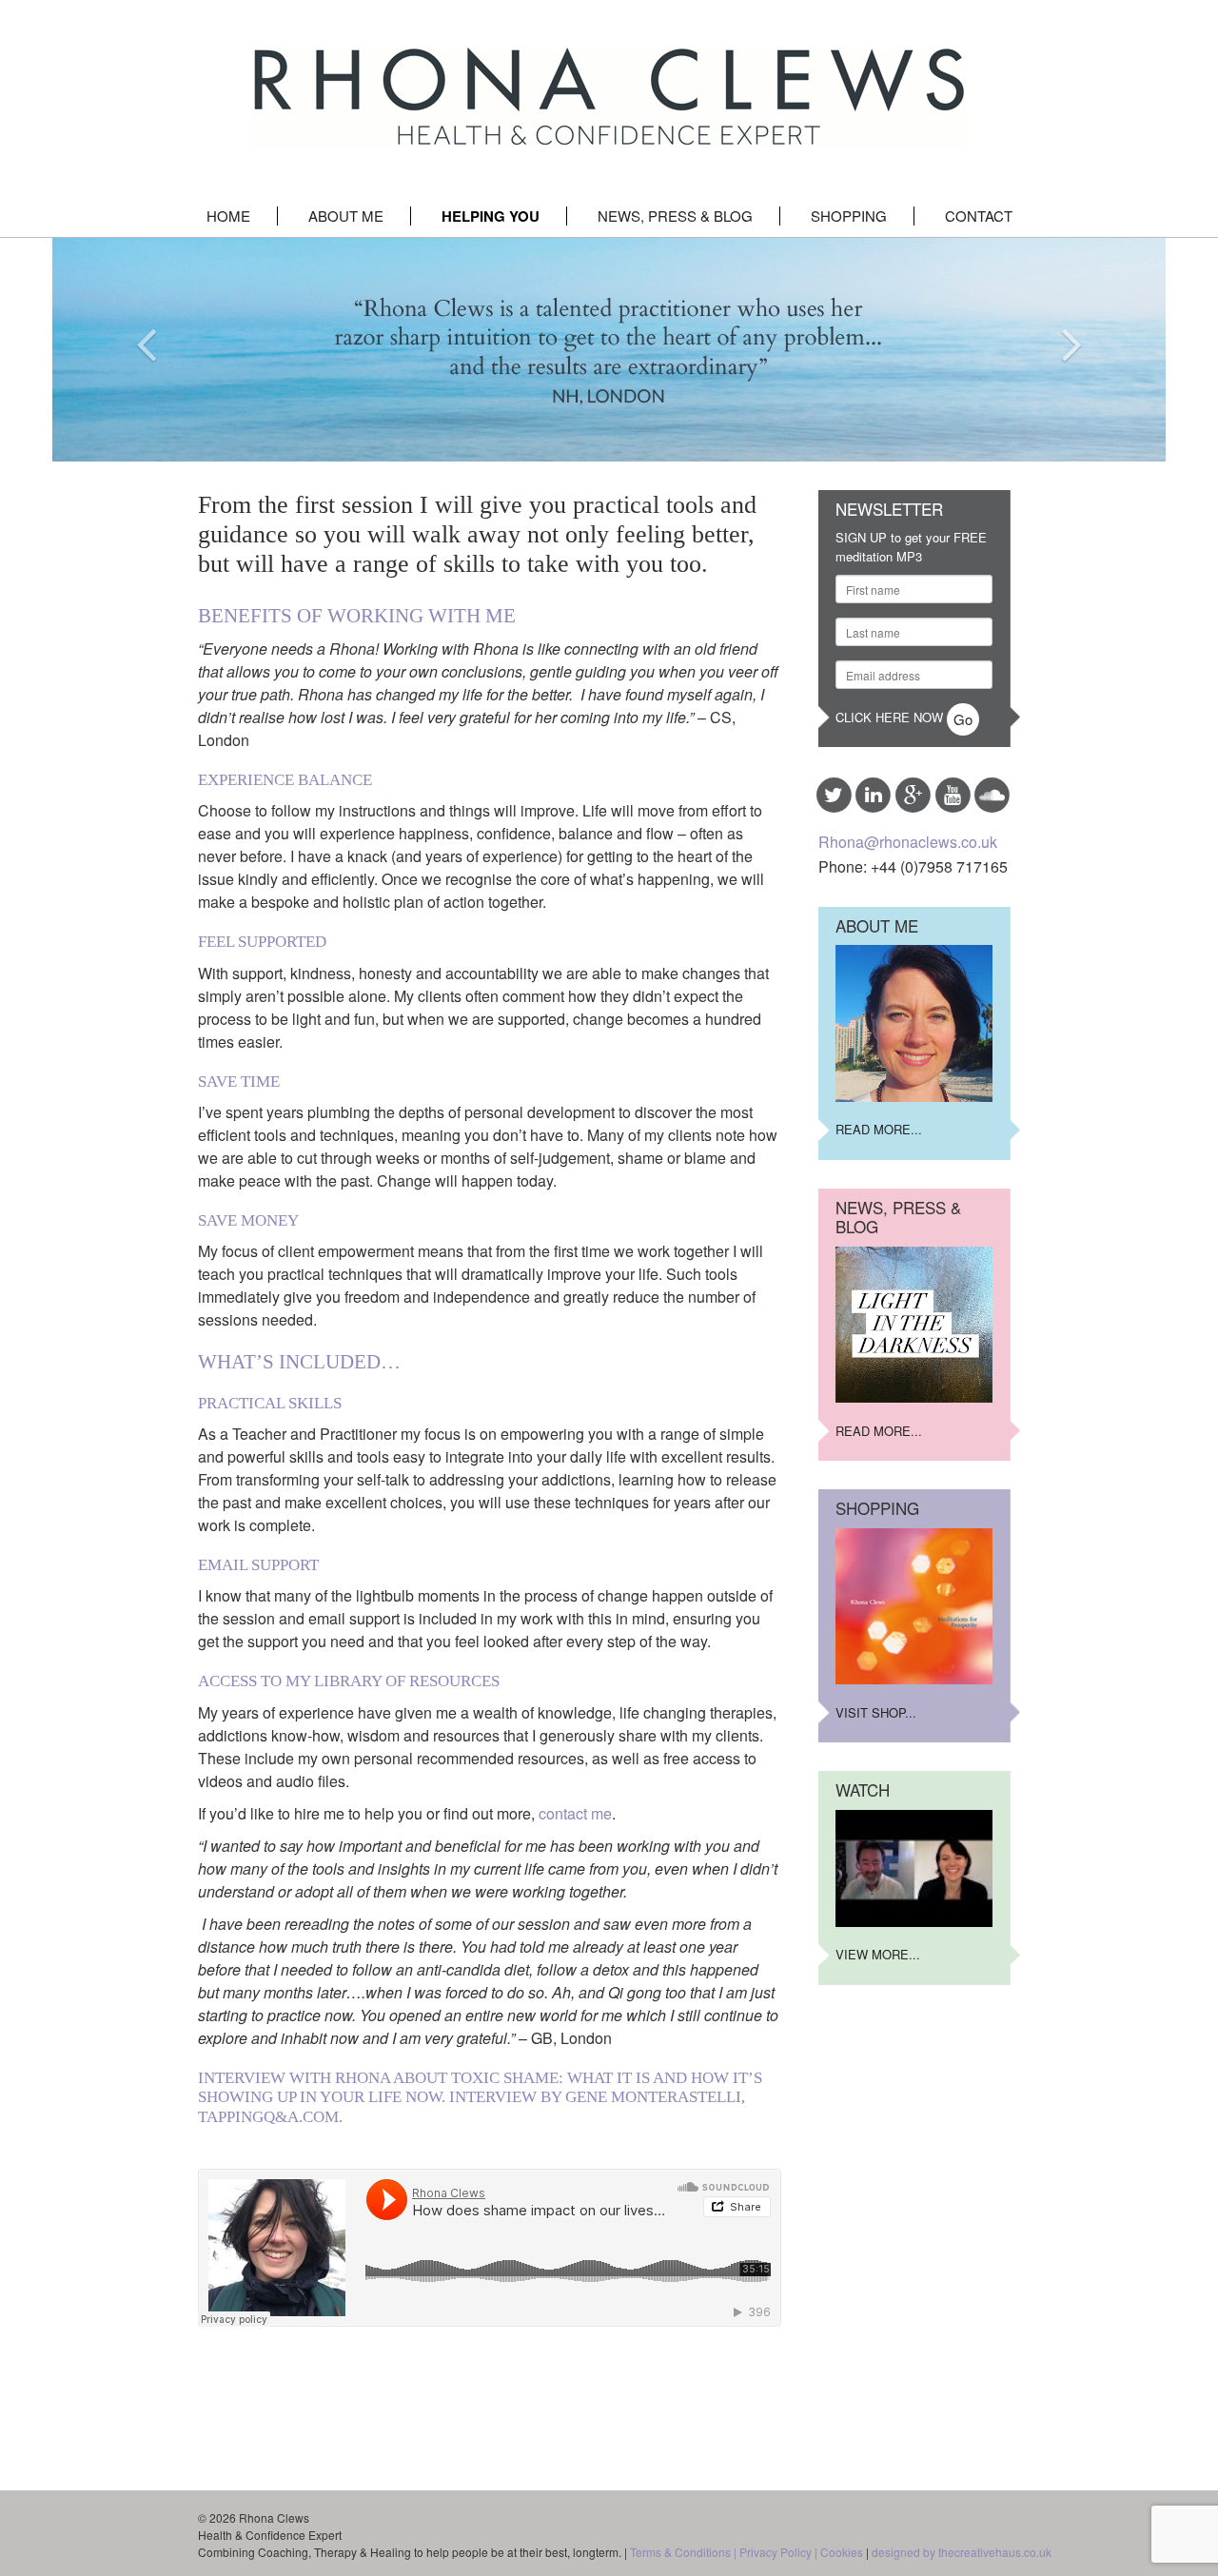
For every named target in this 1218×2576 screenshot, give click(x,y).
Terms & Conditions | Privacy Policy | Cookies (747, 2552)
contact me (575, 1813)
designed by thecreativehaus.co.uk (962, 2552)
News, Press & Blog (675, 216)
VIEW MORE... (878, 1954)
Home (228, 216)
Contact (979, 216)
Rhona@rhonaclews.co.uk (908, 842)
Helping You (491, 216)
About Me (346, 216)
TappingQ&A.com (268, 2117)
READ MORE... (879, 1129)
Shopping (849, 216)
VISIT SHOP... (876, 1712)
